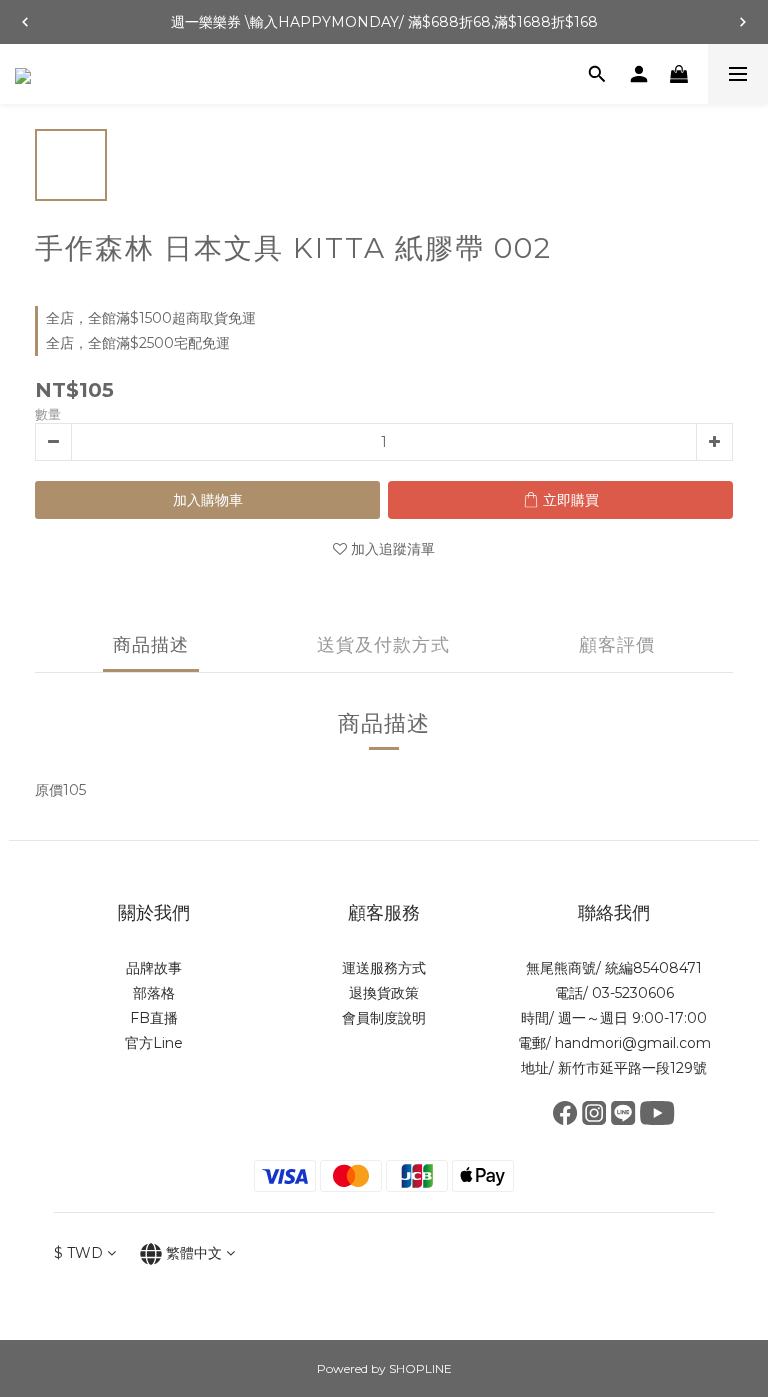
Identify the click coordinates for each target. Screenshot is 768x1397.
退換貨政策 (384, 993)
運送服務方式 (384, 968)
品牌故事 (154, 968)
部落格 (154, 993)
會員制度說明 (384, 1018)
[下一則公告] (743, 22)
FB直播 (154, 1018)
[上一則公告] (25, 22)
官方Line (154, 1043)
